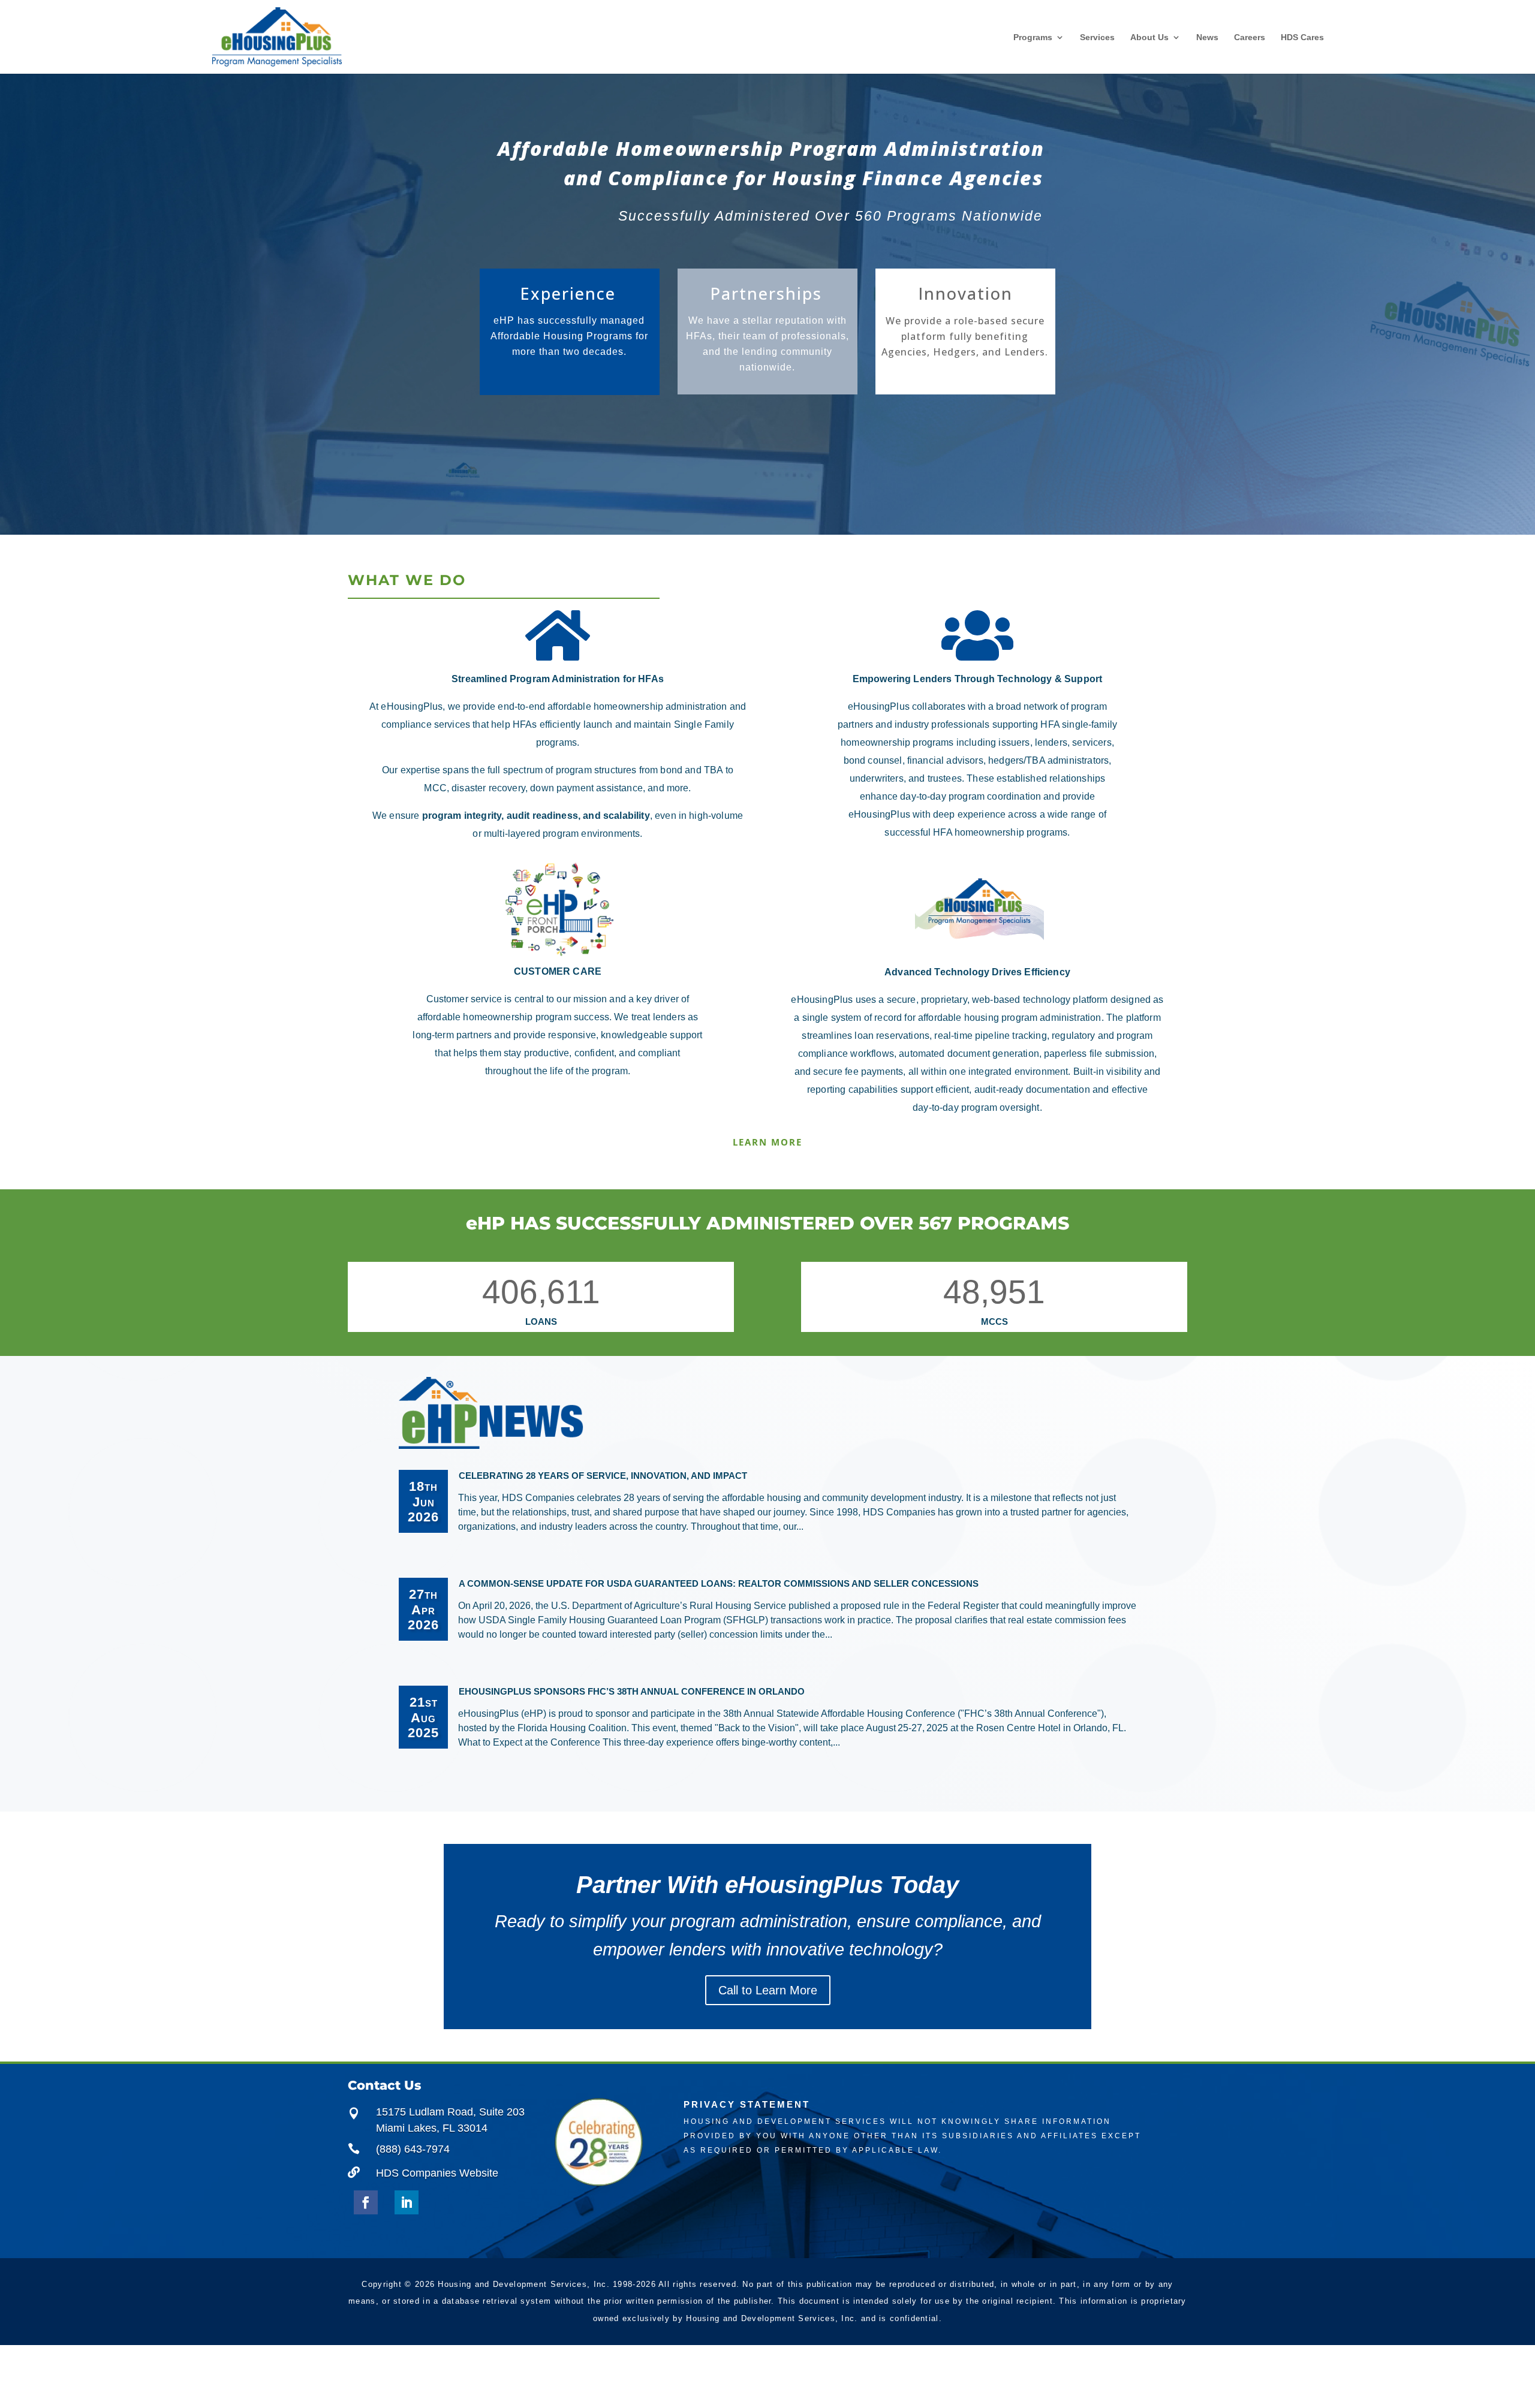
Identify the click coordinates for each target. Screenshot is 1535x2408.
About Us (1149, 37)
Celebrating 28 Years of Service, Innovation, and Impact (603, 1476)
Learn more (767, 1142)
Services (1097, 37)
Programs (1033, 37)
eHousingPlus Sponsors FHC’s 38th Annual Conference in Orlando (632, 1691)
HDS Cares (1302, 37)
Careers (1250, 37)
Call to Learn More (768, 1990)
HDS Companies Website (437, 2173)
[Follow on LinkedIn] (407, 2202)
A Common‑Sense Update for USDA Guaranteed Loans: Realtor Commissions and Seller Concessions (719, 1583)
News (1207, 37)
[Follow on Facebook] (366, 2202)
